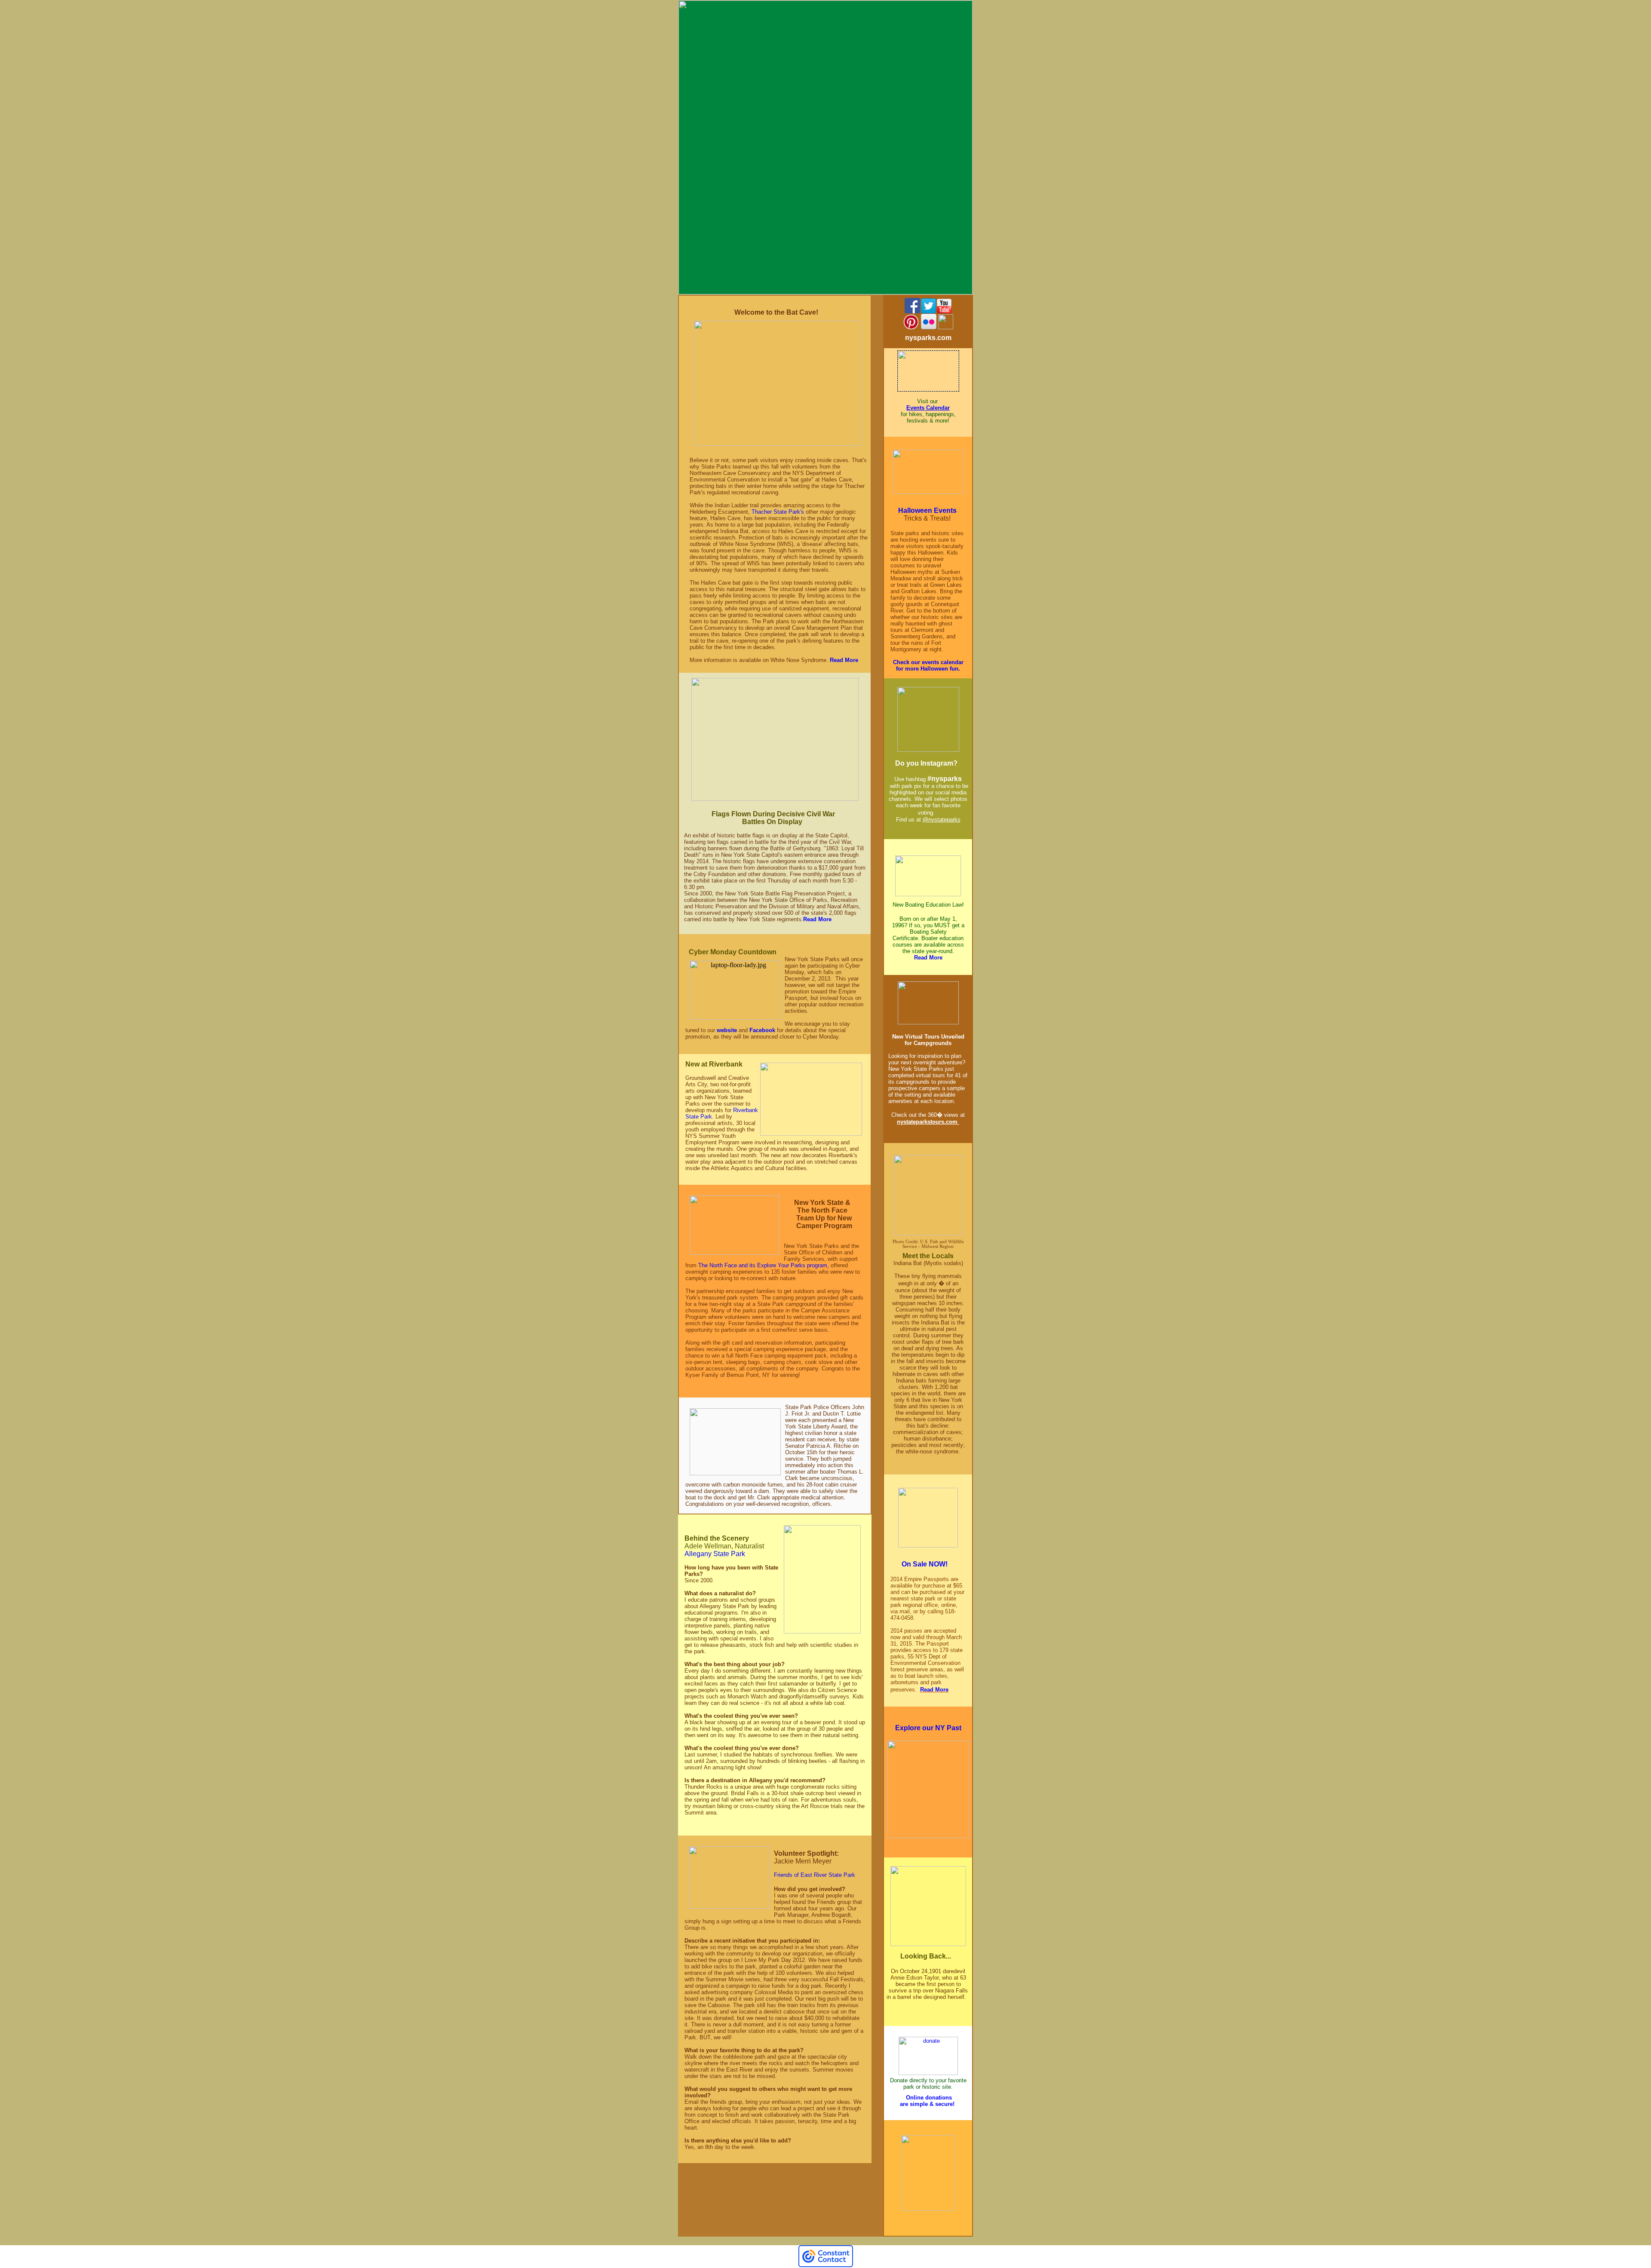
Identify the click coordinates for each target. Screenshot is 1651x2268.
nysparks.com (928, 338)
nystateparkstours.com (928, 1122)
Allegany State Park (715, 1554)
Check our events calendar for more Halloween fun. (928, 665)
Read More (844, 660)
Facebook (762, 1030)
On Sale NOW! (926, 1564)
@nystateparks (942, 820)
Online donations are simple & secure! (927, 2101)
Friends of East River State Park (815, 1875)
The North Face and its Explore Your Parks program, (764, 1265)
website (727, 1030)
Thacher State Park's (778, 512)
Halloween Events (928, 510)
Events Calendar (928, 408)
